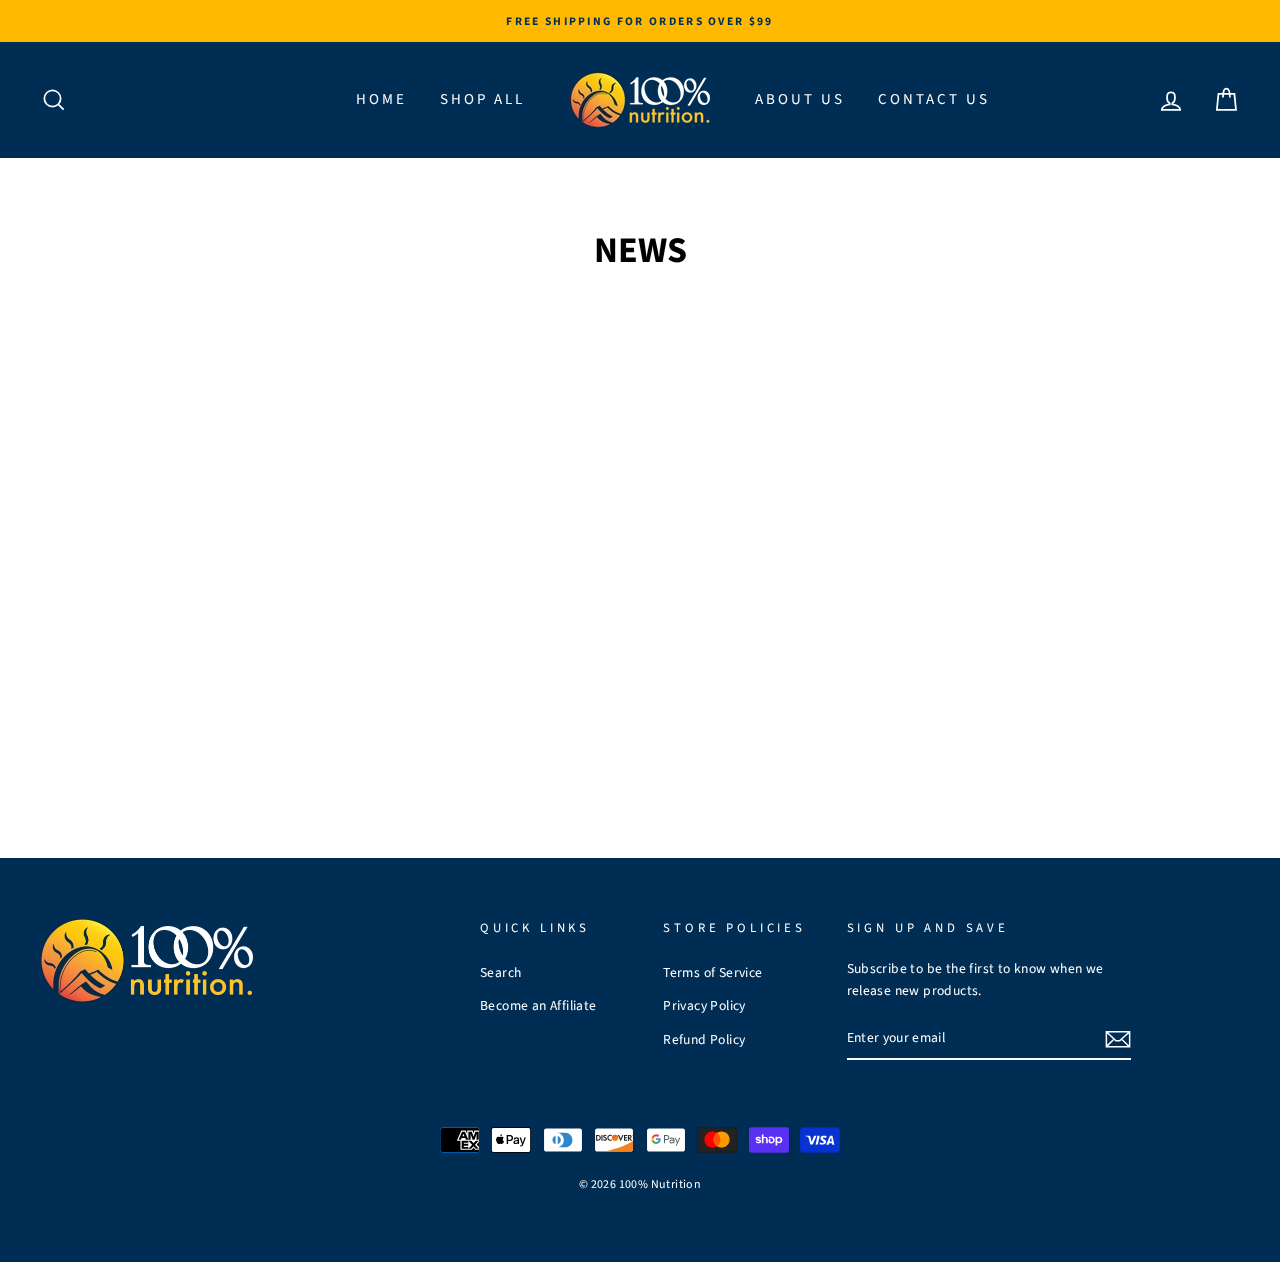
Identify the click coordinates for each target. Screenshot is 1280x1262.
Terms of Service (712, 972)
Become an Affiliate (538, 1005)
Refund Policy (704, 1039)
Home (381, 99)
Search (500, 972)
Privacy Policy (704, 1005)
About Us (800, 99)
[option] (640, 21)
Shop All (482, 99)
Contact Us (934, 99)
